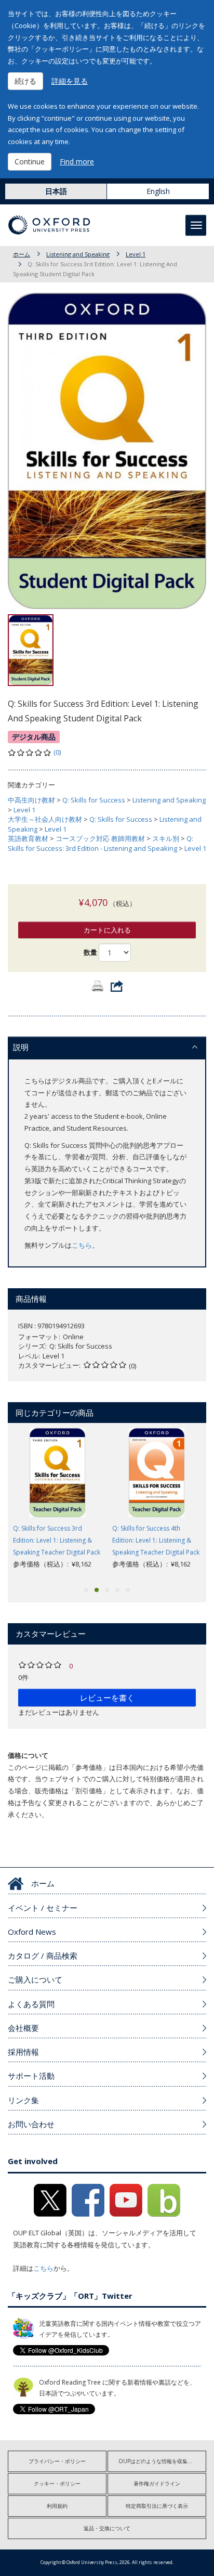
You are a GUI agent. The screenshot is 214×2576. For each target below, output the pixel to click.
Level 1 (136, 254)
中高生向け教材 (31, 800)
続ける (25, 81)
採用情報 (23, 2052)
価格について (28, 1755)
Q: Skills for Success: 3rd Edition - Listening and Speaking (101, 843)
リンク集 (23, 2100)
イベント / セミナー (43, 1908)
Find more (77, 161)
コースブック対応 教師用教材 (100, 838)
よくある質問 (31, 2004)
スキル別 (166, 838)
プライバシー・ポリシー (57, 2461)
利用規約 (57, 2506)
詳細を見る (70, 81)
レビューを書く (107, 1698)
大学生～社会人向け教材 (45, 819)
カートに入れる (107, 930)
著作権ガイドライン (157, 2483)
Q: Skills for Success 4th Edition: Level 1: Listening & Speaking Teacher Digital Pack (156, 1540)
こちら (82, 1245)
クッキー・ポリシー (57, 2483)
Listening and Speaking (78, 254)
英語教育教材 (28, 838)
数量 (90, 952)
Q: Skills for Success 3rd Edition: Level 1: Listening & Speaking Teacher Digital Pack (57, 1540)
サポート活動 (31, 2076)
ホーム (22, 254)
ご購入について (35, 1979)
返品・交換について (107, 2528)
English (158, 191)
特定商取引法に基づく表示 (157, 2506)
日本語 (56, 191)
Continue (30, 161)
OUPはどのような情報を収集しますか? (162, 2461)
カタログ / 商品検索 (43, 1956)
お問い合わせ (31, 2124)
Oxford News (32, 1932)
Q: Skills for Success (94, 800)
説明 (21, 1047)
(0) (57, 752)
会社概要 (23, 2028)
